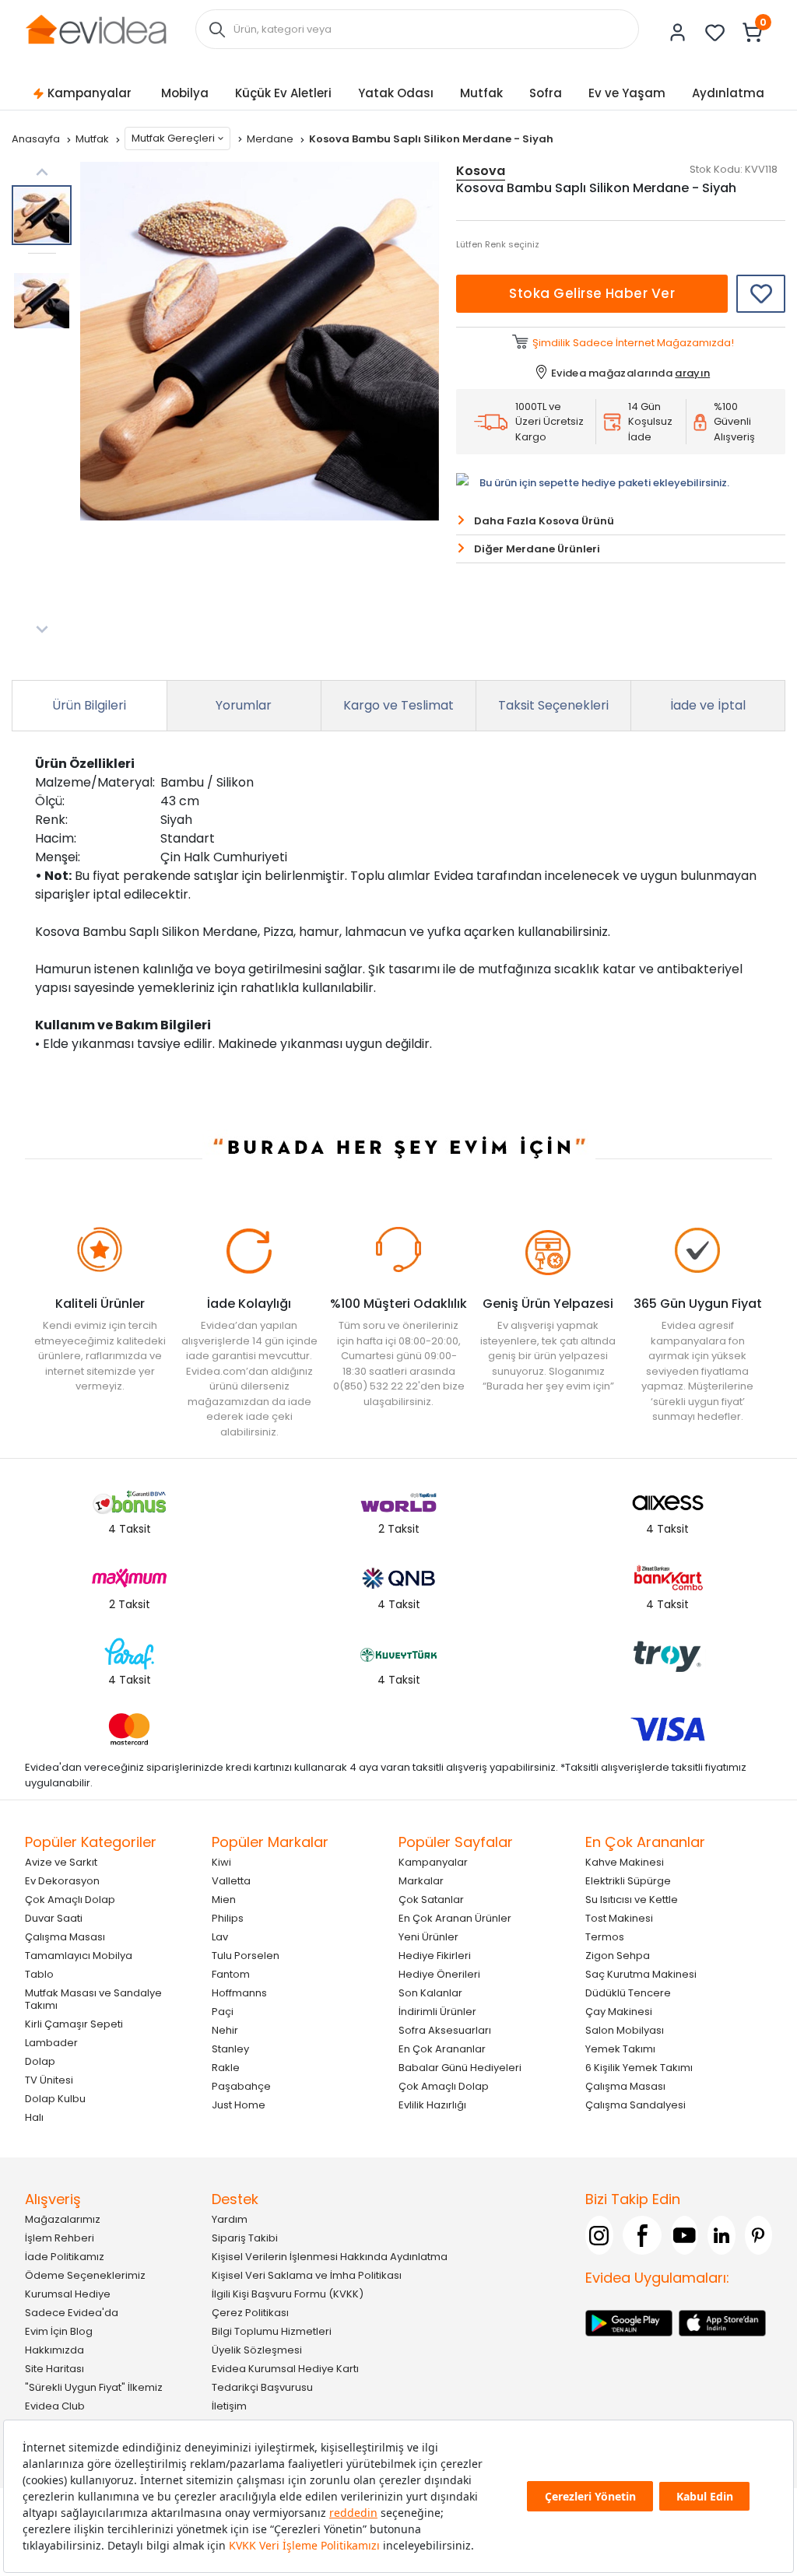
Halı (34, 2117)
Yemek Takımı (620, 2049)
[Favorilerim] (715, 33)
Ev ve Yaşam (627, 93)
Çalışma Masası (65, 1937)
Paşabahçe (241, 2086)
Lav (220, 1937)
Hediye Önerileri (439, 1974)
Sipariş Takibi (245, 2238)
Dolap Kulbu (55, 2099)
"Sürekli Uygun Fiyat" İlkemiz (94, 2387)
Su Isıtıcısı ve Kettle (632, 1900)
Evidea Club (55, 2406)
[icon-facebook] (642, 2235)
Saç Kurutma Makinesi (641, 1974)
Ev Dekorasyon (62, 1881)
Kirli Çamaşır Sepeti (74, 2024)
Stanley (230, 2049)
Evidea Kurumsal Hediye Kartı (285, 2369)
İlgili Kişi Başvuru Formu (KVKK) (288, 2294)
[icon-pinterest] (759, 2235)
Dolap (40, 2061)
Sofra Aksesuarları (445, 2030)
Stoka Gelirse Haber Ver (592, 293)
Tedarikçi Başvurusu (262, 2387)
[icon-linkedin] (722, 2235)
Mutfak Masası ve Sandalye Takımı (93, 1999)
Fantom (231, 1974)
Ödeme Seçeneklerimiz (85, 2275)
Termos (605, 1937)
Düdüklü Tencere (628, 1993)
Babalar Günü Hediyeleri (460, 2068)
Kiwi (221, 1862)
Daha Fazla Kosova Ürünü (544, 521)
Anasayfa (37, 139)
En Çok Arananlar (442, 2049)
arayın (692, 373)
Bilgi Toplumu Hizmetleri (272, 2331)
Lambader (51, 2043)
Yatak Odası (396, 93)
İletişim (229, 2406)
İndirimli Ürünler (437, 2012)
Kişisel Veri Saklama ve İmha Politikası (307, 2275)
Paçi (223, 2012)
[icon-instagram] (599, 2235)
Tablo (39, 1974)
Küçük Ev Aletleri (283, 93)
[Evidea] (96, 28)
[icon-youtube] (685, 2235)
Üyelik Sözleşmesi (257, 2350)
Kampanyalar (90, 93)
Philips (228, 1918)
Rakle (226, 2068)
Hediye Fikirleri (435, 1956)
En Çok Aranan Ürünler (455, 1918)
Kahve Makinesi (625, 1862)
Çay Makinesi (619, 2012)
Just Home (239, 2105)
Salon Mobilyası (625, 2030)
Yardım (230, 2219)
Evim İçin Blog (59, 2331)
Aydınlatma (728, 93)
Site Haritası (54, 2369)
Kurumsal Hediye (68, 2294)
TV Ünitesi (49, 2080)
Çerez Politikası (250, 2313)
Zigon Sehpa (618, 1956)
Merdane (271, 139)
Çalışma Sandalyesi (635, 2105)
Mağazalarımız (63, 2219)
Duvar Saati (54, 1918)
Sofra (546, 93)
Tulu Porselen (246, 1956)
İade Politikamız (65, 2257)
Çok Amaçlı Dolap (70, 1900)
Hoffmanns (239, 1993)
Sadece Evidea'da (72, 2313)
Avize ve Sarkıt (61, 1862)
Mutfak (481, 93)
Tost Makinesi (619, 1918)
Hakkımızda (54, 2350)
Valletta (231, 1881)
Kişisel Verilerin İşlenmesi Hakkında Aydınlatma (330, 2257)
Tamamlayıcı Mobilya (79, 1956)
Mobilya (185, 93)
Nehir (225, 2030)
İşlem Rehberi (60, 2238)
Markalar (421, 1881)
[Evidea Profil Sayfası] (678, 33)
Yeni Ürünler (428, 1937)
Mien (224, 1900)
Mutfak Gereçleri (173, 138)
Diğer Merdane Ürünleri (537, 549)
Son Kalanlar (430, 1993)
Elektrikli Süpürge (628, 1881)
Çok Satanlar (431, 1900)
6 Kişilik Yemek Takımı (639, 2068)
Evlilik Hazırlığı (432, 2105)
